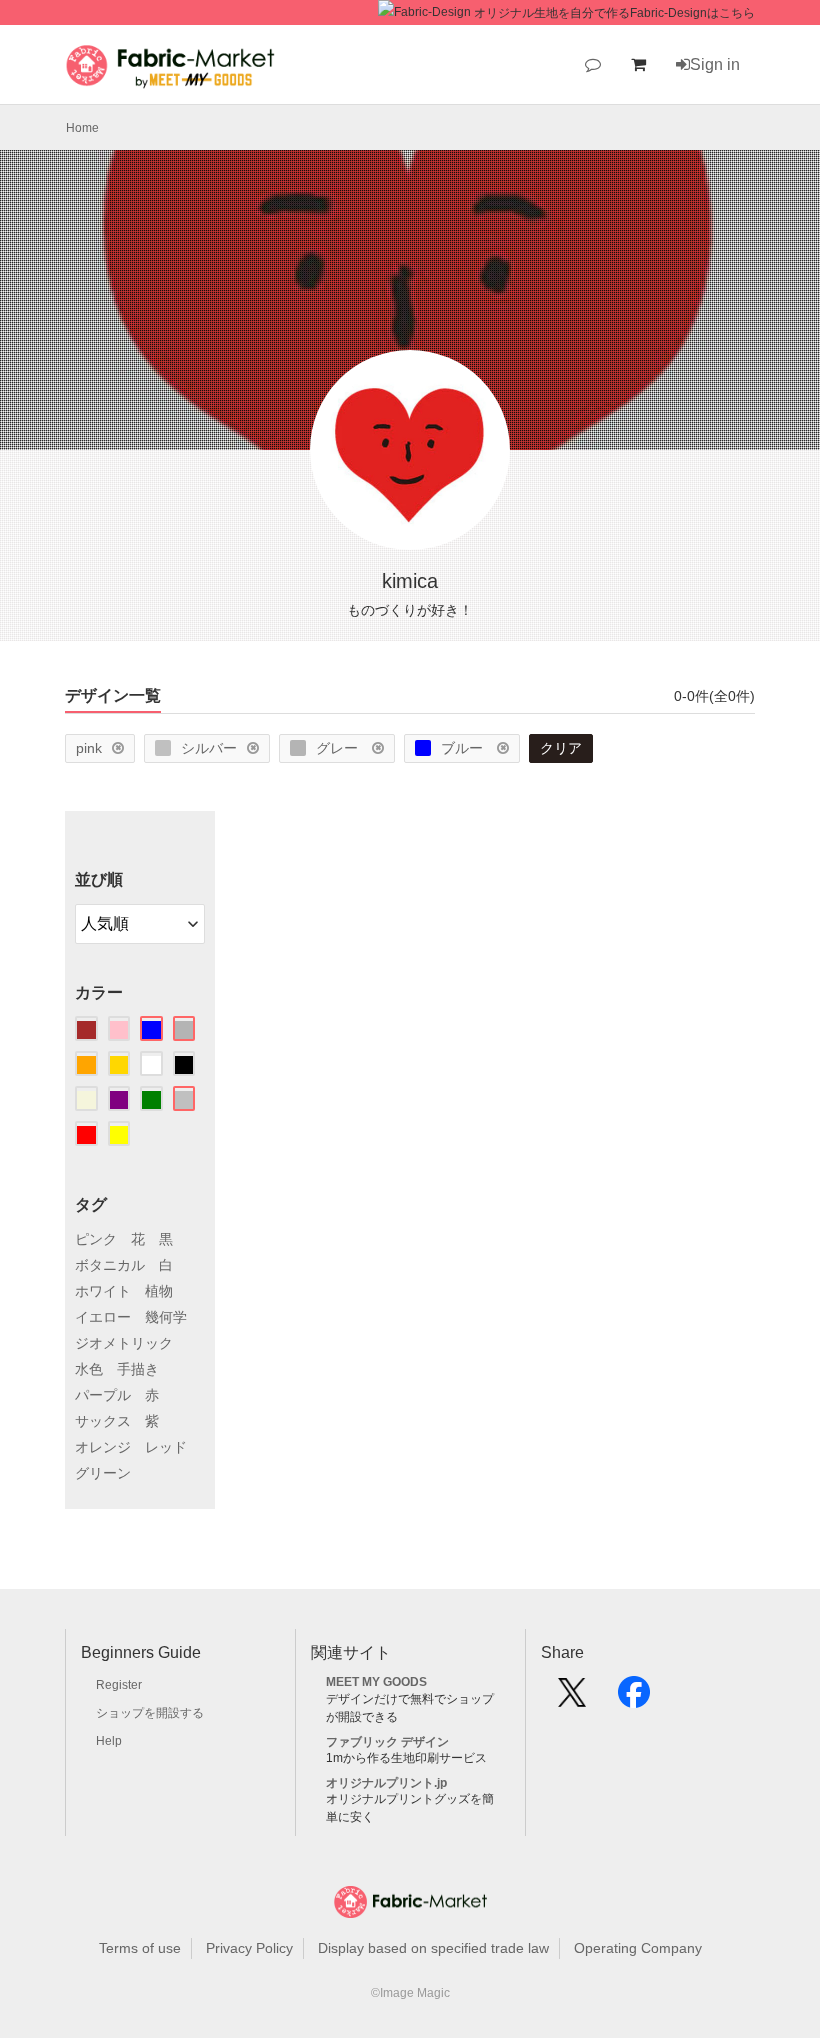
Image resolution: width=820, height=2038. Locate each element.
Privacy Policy (249, 1948)
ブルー (464, 748)
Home (82, 128)
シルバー (209, 748)
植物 (159, 1291)
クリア (561, 748)
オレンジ (103, 1447)
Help (109, 1741)
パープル (103, 1395)
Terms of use (140, 1948)
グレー (339, 748)
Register (119, 1685)
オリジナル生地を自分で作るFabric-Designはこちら (614, 13)
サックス (103, 1421)
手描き (138, 1369)
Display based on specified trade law (433, 1948)
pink (89, 748)
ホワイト (103, 1291)
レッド (166, 1447)
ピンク (96, 1239)
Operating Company (638, 1948)
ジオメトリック (124, 1343)
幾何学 (166, 1317)
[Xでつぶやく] (572, 1699)
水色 (89, 1369)
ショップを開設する (150, 1713)
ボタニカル (110, 1265)
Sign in (715, 64)
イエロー (103, 1317)
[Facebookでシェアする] (634, 1699)
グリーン (103, 1473)
